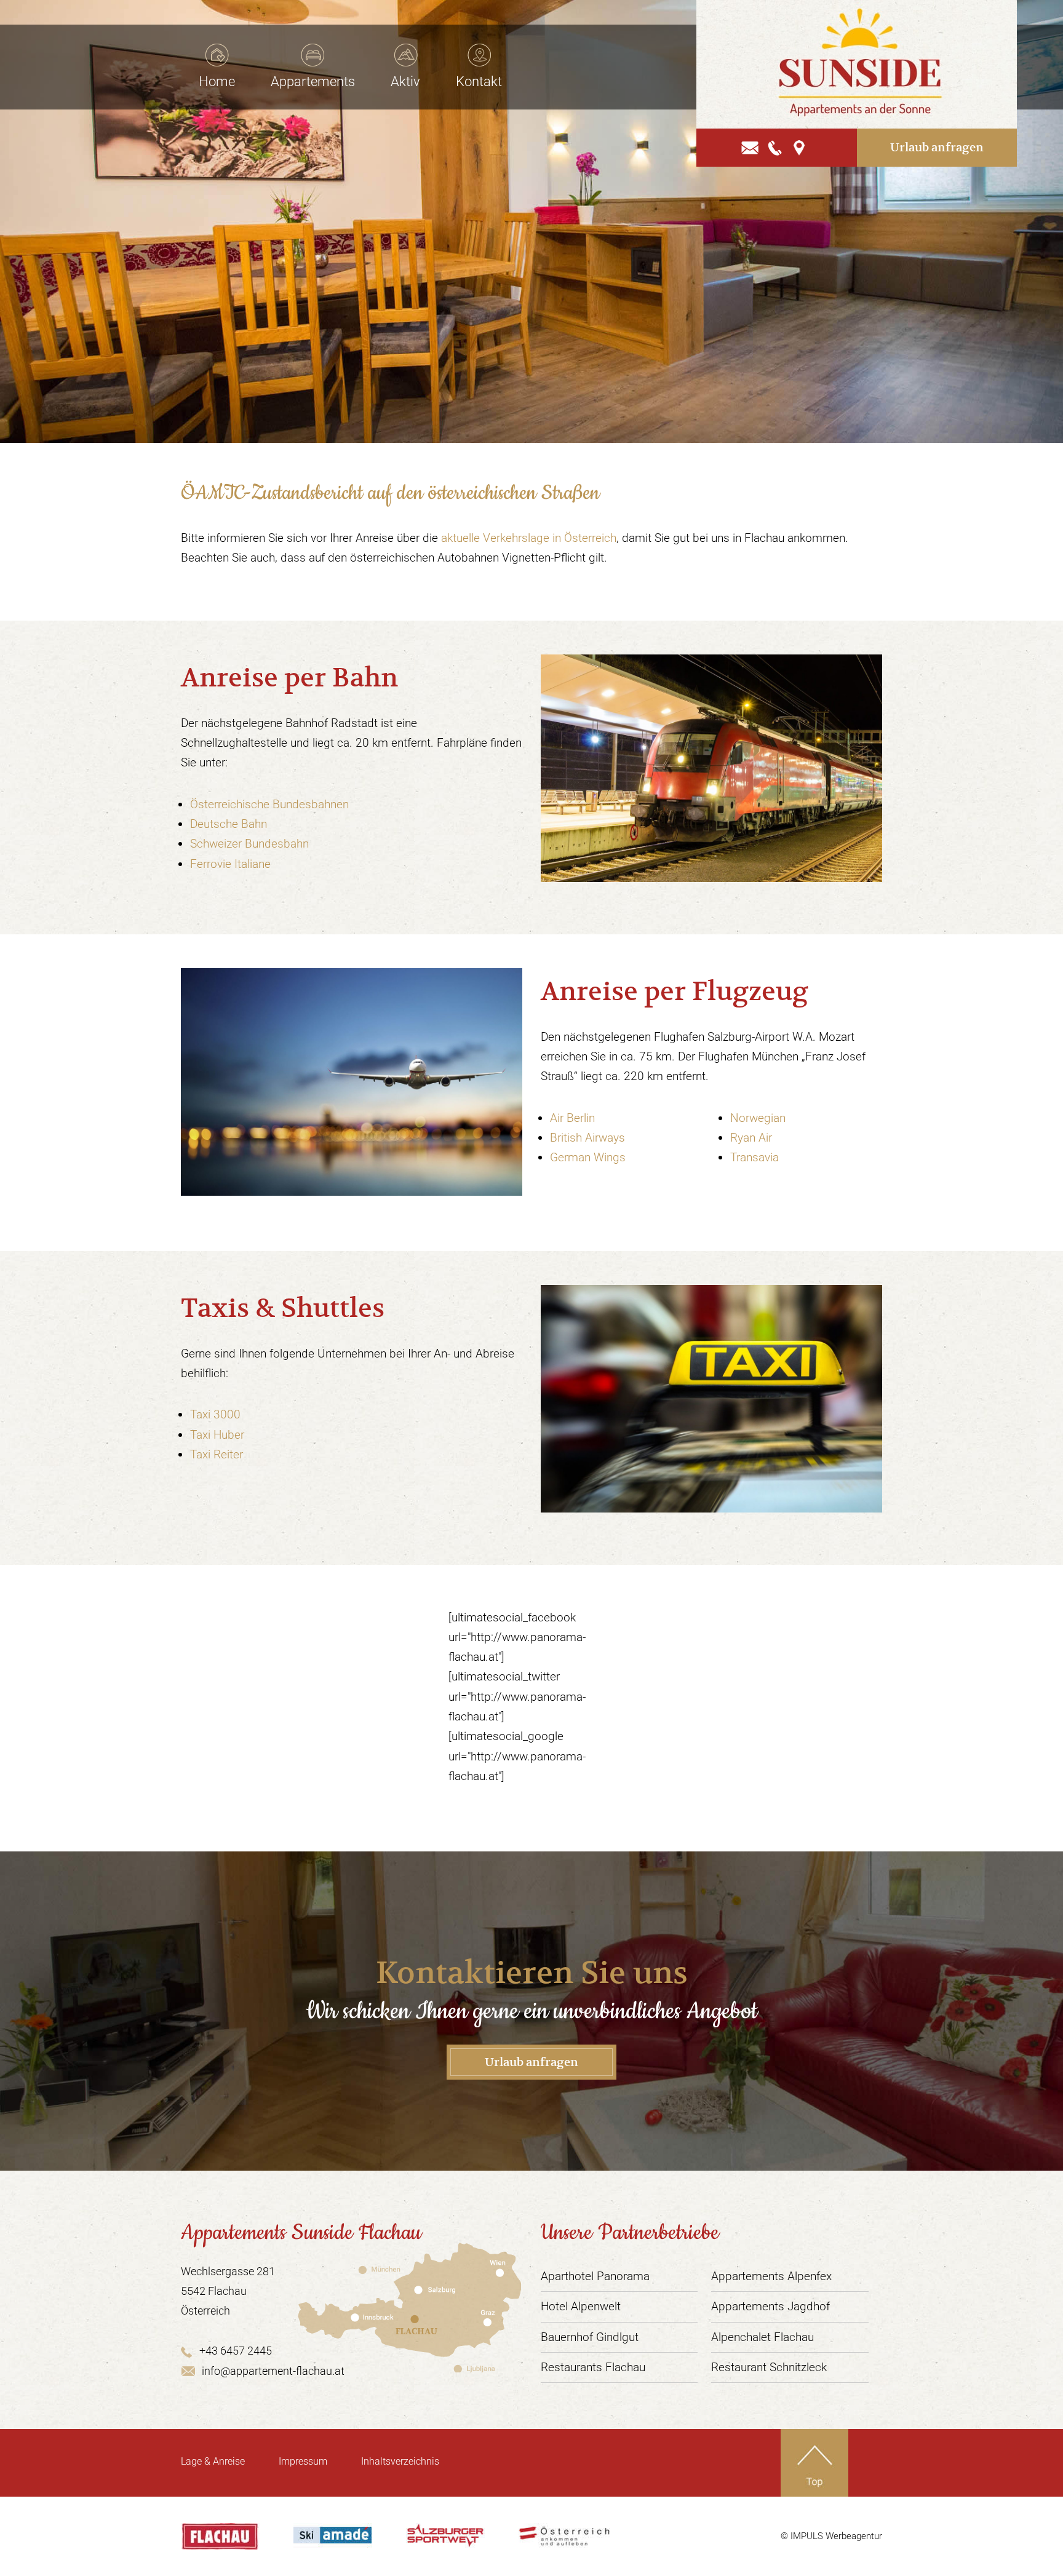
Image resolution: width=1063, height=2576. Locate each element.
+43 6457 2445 (236, 2351)
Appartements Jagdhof (770, 2306)
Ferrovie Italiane (230, 864)
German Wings (588, 1157)
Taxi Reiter (217, 1454)
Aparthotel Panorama (595, 2276)
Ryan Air (751, 1138)
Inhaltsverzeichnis (400, 2461)
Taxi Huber (217, 1435)
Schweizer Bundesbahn (249, 844)
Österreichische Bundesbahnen (269, 804)
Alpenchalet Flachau (762, 2337)
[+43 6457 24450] (776, 147)
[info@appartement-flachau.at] (750, 147)
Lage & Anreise (213, 2461)
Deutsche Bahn (229, 824)
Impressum (303, 2461)
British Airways (587, 1138)
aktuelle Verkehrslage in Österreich (529, 538)
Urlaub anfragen (937, 147)
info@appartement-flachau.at (273, 2371)
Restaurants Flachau (593, 2367)
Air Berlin (572, 1118)
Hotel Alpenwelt (581, 2306)
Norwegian (758, 1118)
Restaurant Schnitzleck (769, 2367)
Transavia (754, 1157)
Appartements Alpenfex (771, 2276)
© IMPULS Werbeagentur (831, 2536)
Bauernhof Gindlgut (590, 2337)
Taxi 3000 (215, 1414)
